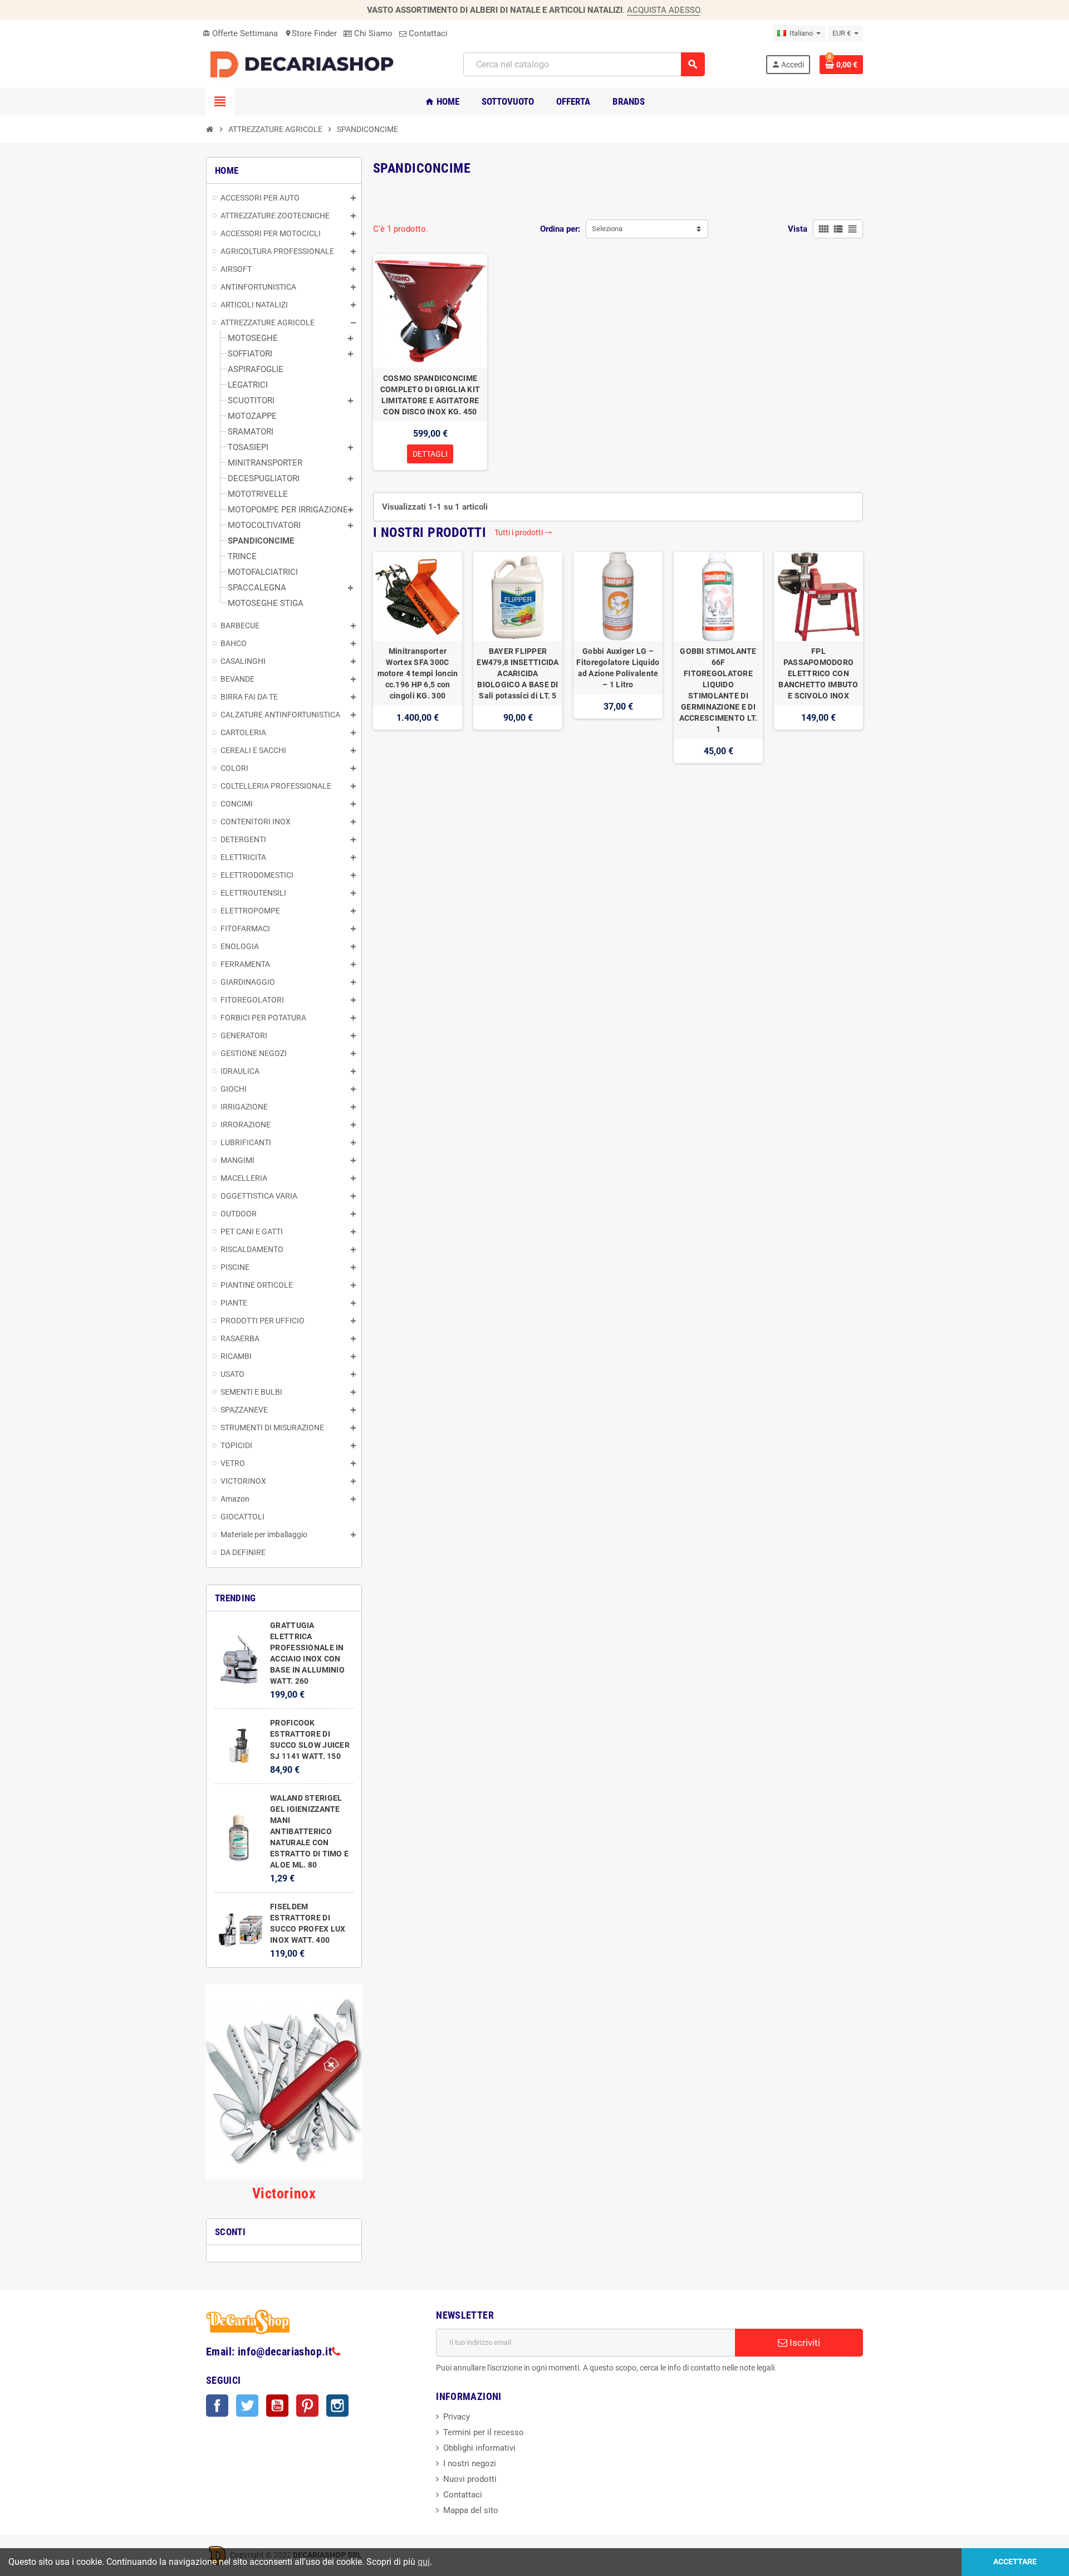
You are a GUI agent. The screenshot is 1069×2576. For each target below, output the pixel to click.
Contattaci (427, 33)
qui (424, 2562)
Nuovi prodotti (470, 2479)
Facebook (217, 2406)
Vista (798, 229)
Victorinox (284, 2193)
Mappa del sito (471, 2510)
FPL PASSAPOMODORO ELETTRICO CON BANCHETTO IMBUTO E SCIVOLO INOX (818, 673)
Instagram (337, 2406)
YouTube (277, 2406)
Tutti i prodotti (523, 532)
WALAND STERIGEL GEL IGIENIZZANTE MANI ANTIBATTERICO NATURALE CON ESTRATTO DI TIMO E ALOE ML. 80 (309, 1831)
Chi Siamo (372, 33)
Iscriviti (804, 2343)
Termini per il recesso (484, 2432)
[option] (418, 658)
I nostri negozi (470, 2463)
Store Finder (311, 33)
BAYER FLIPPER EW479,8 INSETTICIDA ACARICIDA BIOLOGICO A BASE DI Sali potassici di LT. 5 (518, 673)
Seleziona (607, 229)
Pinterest (307, 2406)
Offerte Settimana (240, 33)
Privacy (457, 2417)
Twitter (247, 2406)
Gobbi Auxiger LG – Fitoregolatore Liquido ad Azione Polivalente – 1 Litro (618, 668)
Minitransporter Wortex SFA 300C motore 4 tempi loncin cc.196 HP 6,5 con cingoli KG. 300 (418, 673)
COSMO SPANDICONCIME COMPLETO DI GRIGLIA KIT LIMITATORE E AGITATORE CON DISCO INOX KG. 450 (430, 395)
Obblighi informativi (479, 2448)
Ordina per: (560, 229)
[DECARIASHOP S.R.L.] (305, 64)
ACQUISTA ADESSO (663, 10)
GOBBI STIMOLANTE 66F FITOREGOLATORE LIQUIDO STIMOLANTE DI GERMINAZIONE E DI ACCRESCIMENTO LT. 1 (719, 690)
